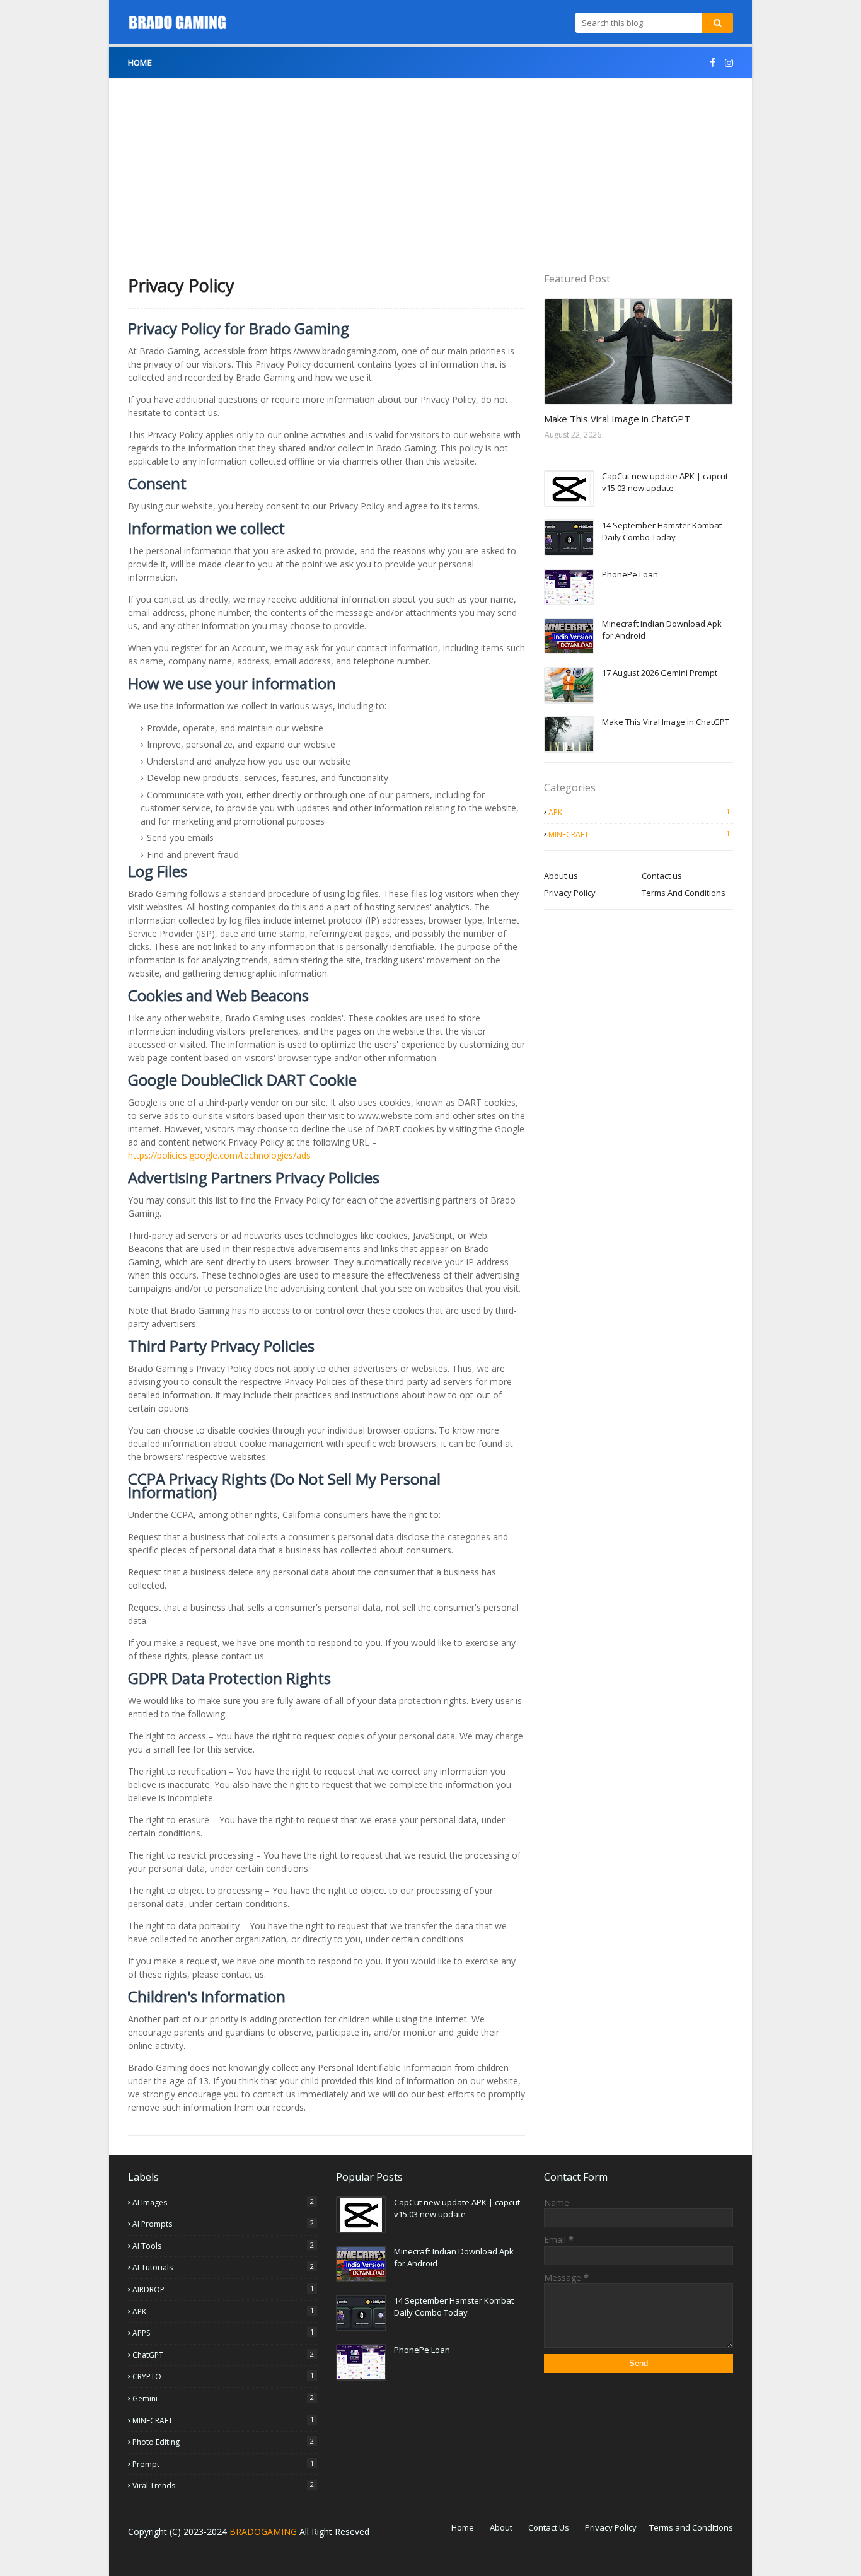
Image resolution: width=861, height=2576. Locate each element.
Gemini (223, 2398)
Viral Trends (223, 2485)
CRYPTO (223, 2376)
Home (463, 2527)
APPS (223, 2333)
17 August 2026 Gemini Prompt (660, 673)
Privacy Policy (570, 893)
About (501, 2527)
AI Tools (223, 2246)
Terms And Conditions (684, 893)
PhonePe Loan (630, 574)
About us (561, 876)
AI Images (223, 2202)
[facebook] (713, 63)
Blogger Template (335, 2558)
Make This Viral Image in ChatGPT (617, 419)
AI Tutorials (223, 2267)
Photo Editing (223, 2442)
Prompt (223, 2464)
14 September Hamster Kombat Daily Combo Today (662, 531)
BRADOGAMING (263, 2532)
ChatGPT (223, 2355)
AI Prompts (223, 2224)
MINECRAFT (639, 834)
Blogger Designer (205, 2558)
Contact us (662, 876)
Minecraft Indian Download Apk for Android (662, 630)
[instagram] (727, 63)
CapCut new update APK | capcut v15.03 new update (665, 482)
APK (639, 812)
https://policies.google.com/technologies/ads (219, 1155)
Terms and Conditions (691, 2527)
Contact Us (549, 2527)
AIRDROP (223, 2289)
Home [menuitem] (140, 62)
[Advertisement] (430, 166)
